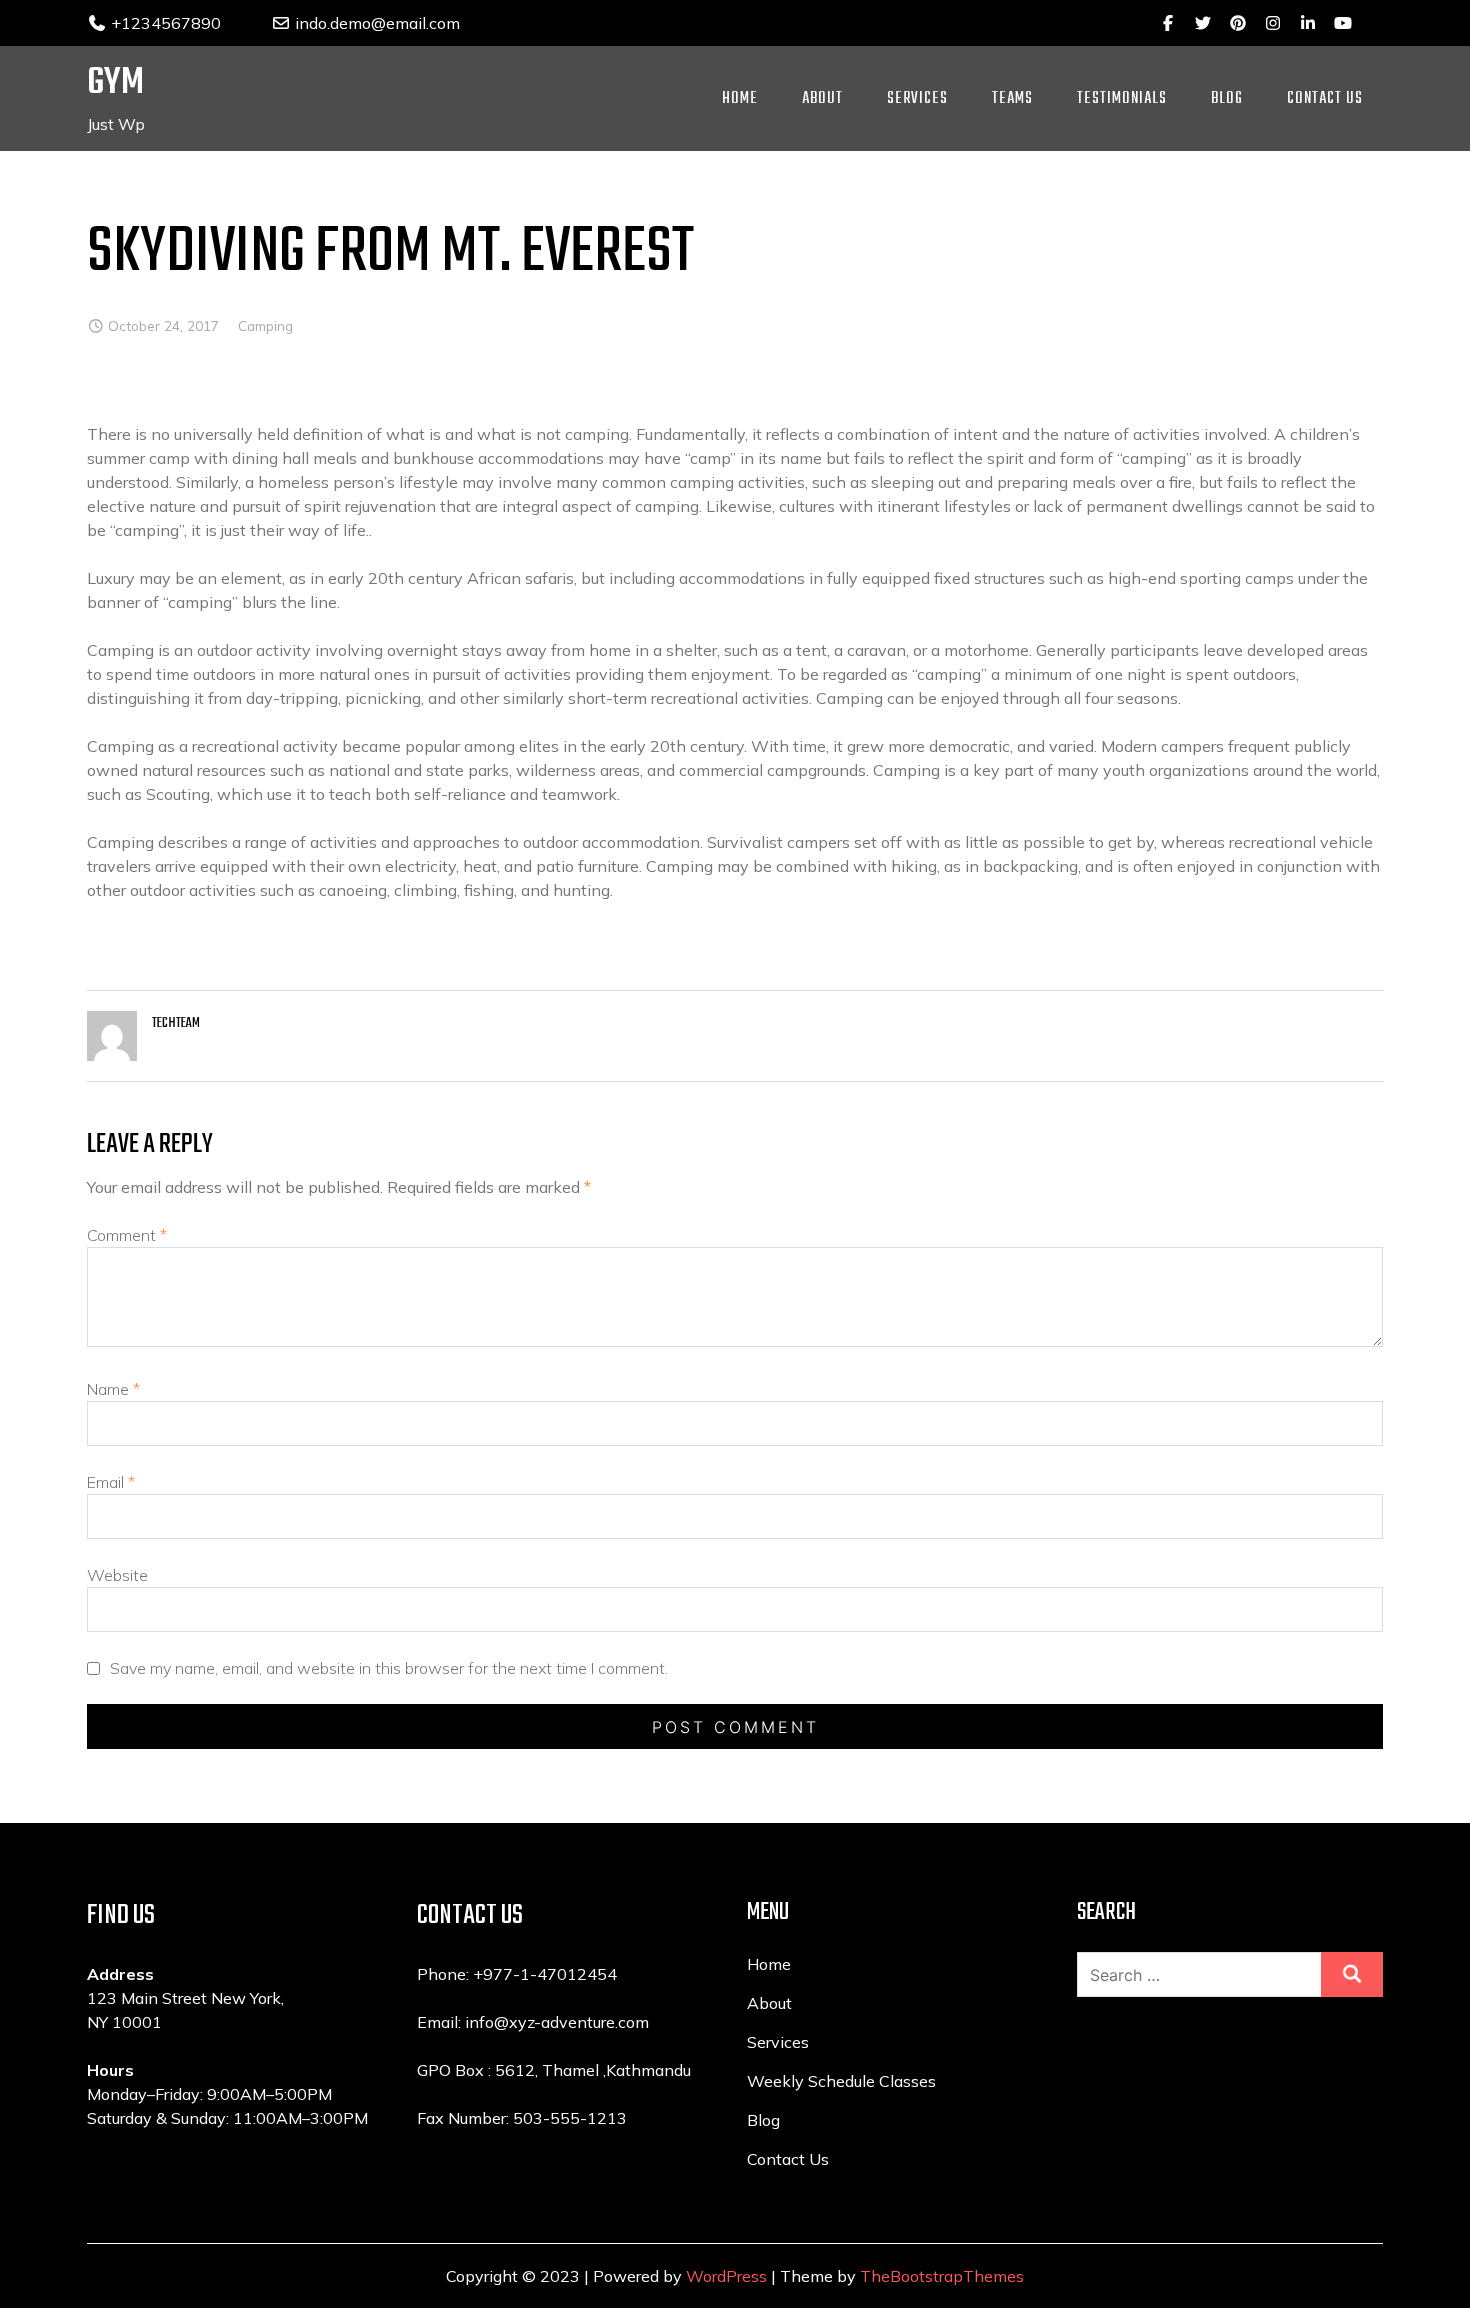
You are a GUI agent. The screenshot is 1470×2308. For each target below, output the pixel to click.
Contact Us (1325, 99)
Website (117, 1575)
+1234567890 (164, 23)
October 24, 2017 (163, 325)
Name (113, 1389)
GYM (115, 83)
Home (740, 99)
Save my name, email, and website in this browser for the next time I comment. (389, 1668)
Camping (265, 325)
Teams (1012, 99)
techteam (176, 1023)
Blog (1227, 99)
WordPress (726, 2276)
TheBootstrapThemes (942, 2276)
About (822, 99)
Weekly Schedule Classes (841, 2081)
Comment (127, 1235)
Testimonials (1122, 99)
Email (111, 1482)
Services (917, 99)
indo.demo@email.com (375, 23)
